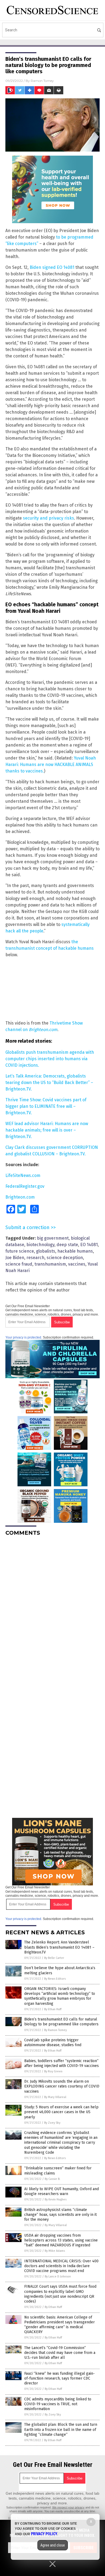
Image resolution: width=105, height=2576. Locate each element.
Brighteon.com (20, 1197)
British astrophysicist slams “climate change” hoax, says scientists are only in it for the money (60, 2215)
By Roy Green (53, 2071)
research (35, 1258)
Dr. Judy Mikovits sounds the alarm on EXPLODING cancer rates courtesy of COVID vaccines (62, 2086)
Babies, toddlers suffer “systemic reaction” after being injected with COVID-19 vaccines (62, 2063)
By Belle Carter (54, 1958)
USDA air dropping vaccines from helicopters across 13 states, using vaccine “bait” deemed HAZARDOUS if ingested (61, 2240)
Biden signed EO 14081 (52, 267)
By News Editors (55, 1979)
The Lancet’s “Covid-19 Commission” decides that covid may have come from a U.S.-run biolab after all (60, 2353)
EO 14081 (89, 1245)
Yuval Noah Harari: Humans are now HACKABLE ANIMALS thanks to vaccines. (51, 765)
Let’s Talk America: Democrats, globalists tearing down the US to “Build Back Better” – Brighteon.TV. (49, 1083)
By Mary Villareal (55, 2097)
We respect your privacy (68, 2507)
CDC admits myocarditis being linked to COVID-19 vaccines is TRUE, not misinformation (58, 2404)
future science (20, 1251)
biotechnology (40, 1245)
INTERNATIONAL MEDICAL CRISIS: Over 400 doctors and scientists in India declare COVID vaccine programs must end (61, 2266)
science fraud (19, 1264)
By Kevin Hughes (56, 2199)
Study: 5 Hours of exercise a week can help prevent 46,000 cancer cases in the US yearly (61, 2112)
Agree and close (53, 2545)
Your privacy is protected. (24, 1337)
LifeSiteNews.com (23, 1175)
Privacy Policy (44, 2534)
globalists (46, 1251)
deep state (67, 1245)
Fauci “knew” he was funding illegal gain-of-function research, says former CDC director (59, 2378)
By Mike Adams (55, 2251)
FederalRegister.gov (25, 1186)
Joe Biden (15, 1258)
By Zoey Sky (52, 2123)
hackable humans (75, 1251)
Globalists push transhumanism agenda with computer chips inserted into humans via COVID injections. (50, 1059)
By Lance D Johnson (58, 2276)
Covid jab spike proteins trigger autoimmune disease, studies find (53, 2043)
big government (53, 1238)
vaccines (77, 1264)
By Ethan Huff (53, 2009)
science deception (65, 1258)
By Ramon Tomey (55, 2030)
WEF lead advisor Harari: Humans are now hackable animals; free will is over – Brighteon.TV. (47, 1130)
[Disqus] (52, 1608)
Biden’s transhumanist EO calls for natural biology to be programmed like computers (61, 2022)
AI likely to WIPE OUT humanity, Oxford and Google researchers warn (62, 2191)
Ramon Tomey (42, 81)
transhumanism (50, 1264)
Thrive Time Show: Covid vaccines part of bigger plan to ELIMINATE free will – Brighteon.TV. (46, 1106)
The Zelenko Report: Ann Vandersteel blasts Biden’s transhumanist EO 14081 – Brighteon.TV (59, 1947)
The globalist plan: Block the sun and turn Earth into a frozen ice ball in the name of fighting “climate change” (61, 2429)
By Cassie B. (52, 2179)
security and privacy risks (48, 518)
